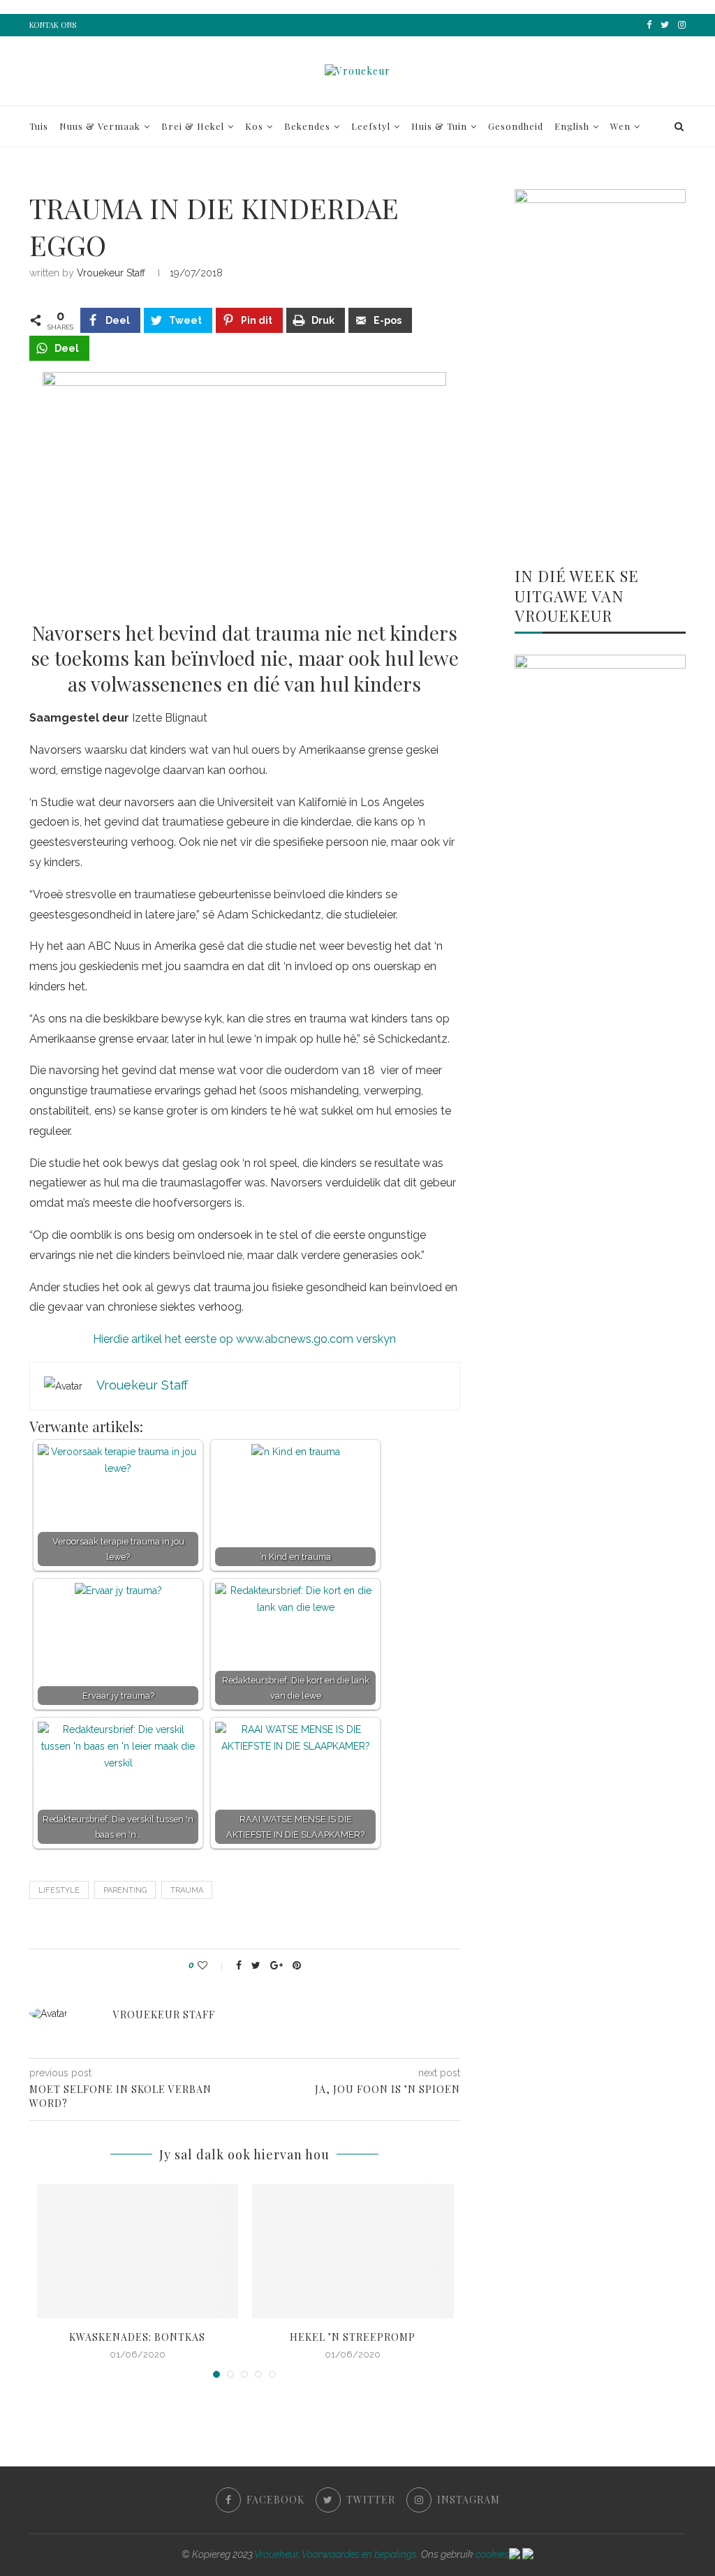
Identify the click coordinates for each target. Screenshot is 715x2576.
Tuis (39, 126)
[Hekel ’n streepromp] (353, 2251)
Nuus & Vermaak (100, 126)
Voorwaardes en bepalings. (360, 2554)
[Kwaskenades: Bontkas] (138, 2251)
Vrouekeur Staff (111, 273)
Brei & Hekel (193, 126)
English (572, 126)
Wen (620, 126)
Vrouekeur (276, 2554)
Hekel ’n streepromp (353, 2337)
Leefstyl (371, 126)
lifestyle (59, 1890)
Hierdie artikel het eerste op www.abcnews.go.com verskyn (244, 1339)
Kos (254, 126)
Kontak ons (53, 25)
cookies (492, 2554)
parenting (125, 1890)
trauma (187, 1890)
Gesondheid (516, 126)
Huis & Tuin (439, 126)
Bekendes (307, 126)
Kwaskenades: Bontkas (137, 2337)
